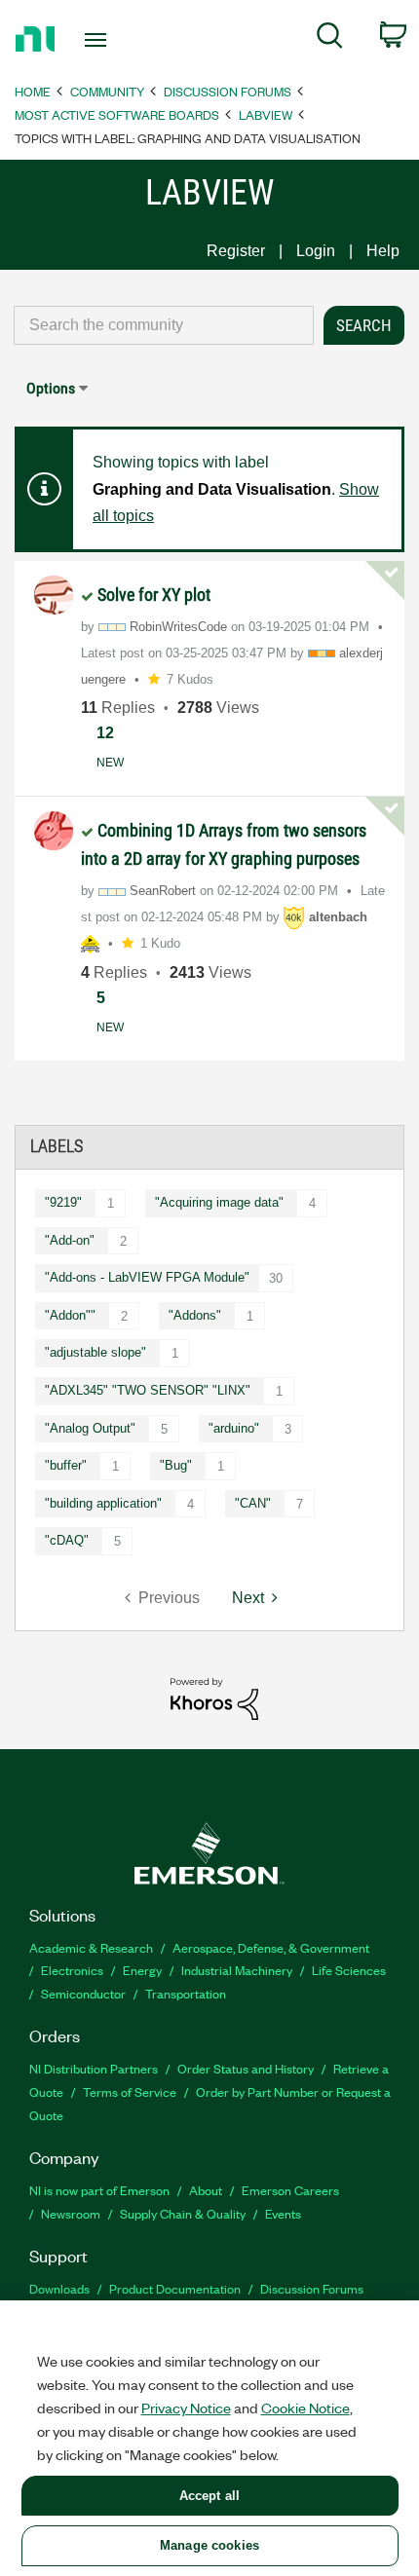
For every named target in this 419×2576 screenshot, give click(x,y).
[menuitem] (330, 39)
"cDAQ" (67, 1540)
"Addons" (195, 1315)
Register (236, 251)
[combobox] (164, 325)
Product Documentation (175, 2288)
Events (283, 2213)
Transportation (186, 1993)
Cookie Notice (305, 2408)
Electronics (72, 1970)
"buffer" (66, 1465)
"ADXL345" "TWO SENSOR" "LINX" (148, 1390)
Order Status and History (246, 2068)
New (110, 763)
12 (105, 733)
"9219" (63, 1202)
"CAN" (253, 1503)
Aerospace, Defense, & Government (271, 1947)
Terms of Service (130, 2091)
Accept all (209, 2496)
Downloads (59, 2288)
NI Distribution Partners (94, 2068)
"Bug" (176, 1465)
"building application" (103, 1503)
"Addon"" (70, 1315)
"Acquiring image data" (219, 1202)
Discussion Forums (228, 91)
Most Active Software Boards (117, 114)
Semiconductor (83, 1993)
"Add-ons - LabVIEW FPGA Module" (147, 1277)
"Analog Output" (90, 1428)
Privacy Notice (186, 2408)
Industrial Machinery (237, 1970)
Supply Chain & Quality (183, 2213)
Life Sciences (349, 1970)
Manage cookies (209, 2545)
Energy (142, 1970)
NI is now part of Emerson (99, 2190)
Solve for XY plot (154, 595)
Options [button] (51, 388)
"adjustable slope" (95, 1352)
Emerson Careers (290, 2190)
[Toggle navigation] (101, 40)
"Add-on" (70, 1240)
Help (383, 251)
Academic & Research (91, 1947)
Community (107, 91)
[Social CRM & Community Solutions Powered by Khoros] (214, 1698)
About (206, 2190)
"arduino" (234, 1428)
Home (33, 91)
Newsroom (71, 2213)
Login (316, 251)
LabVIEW (266, 114)
